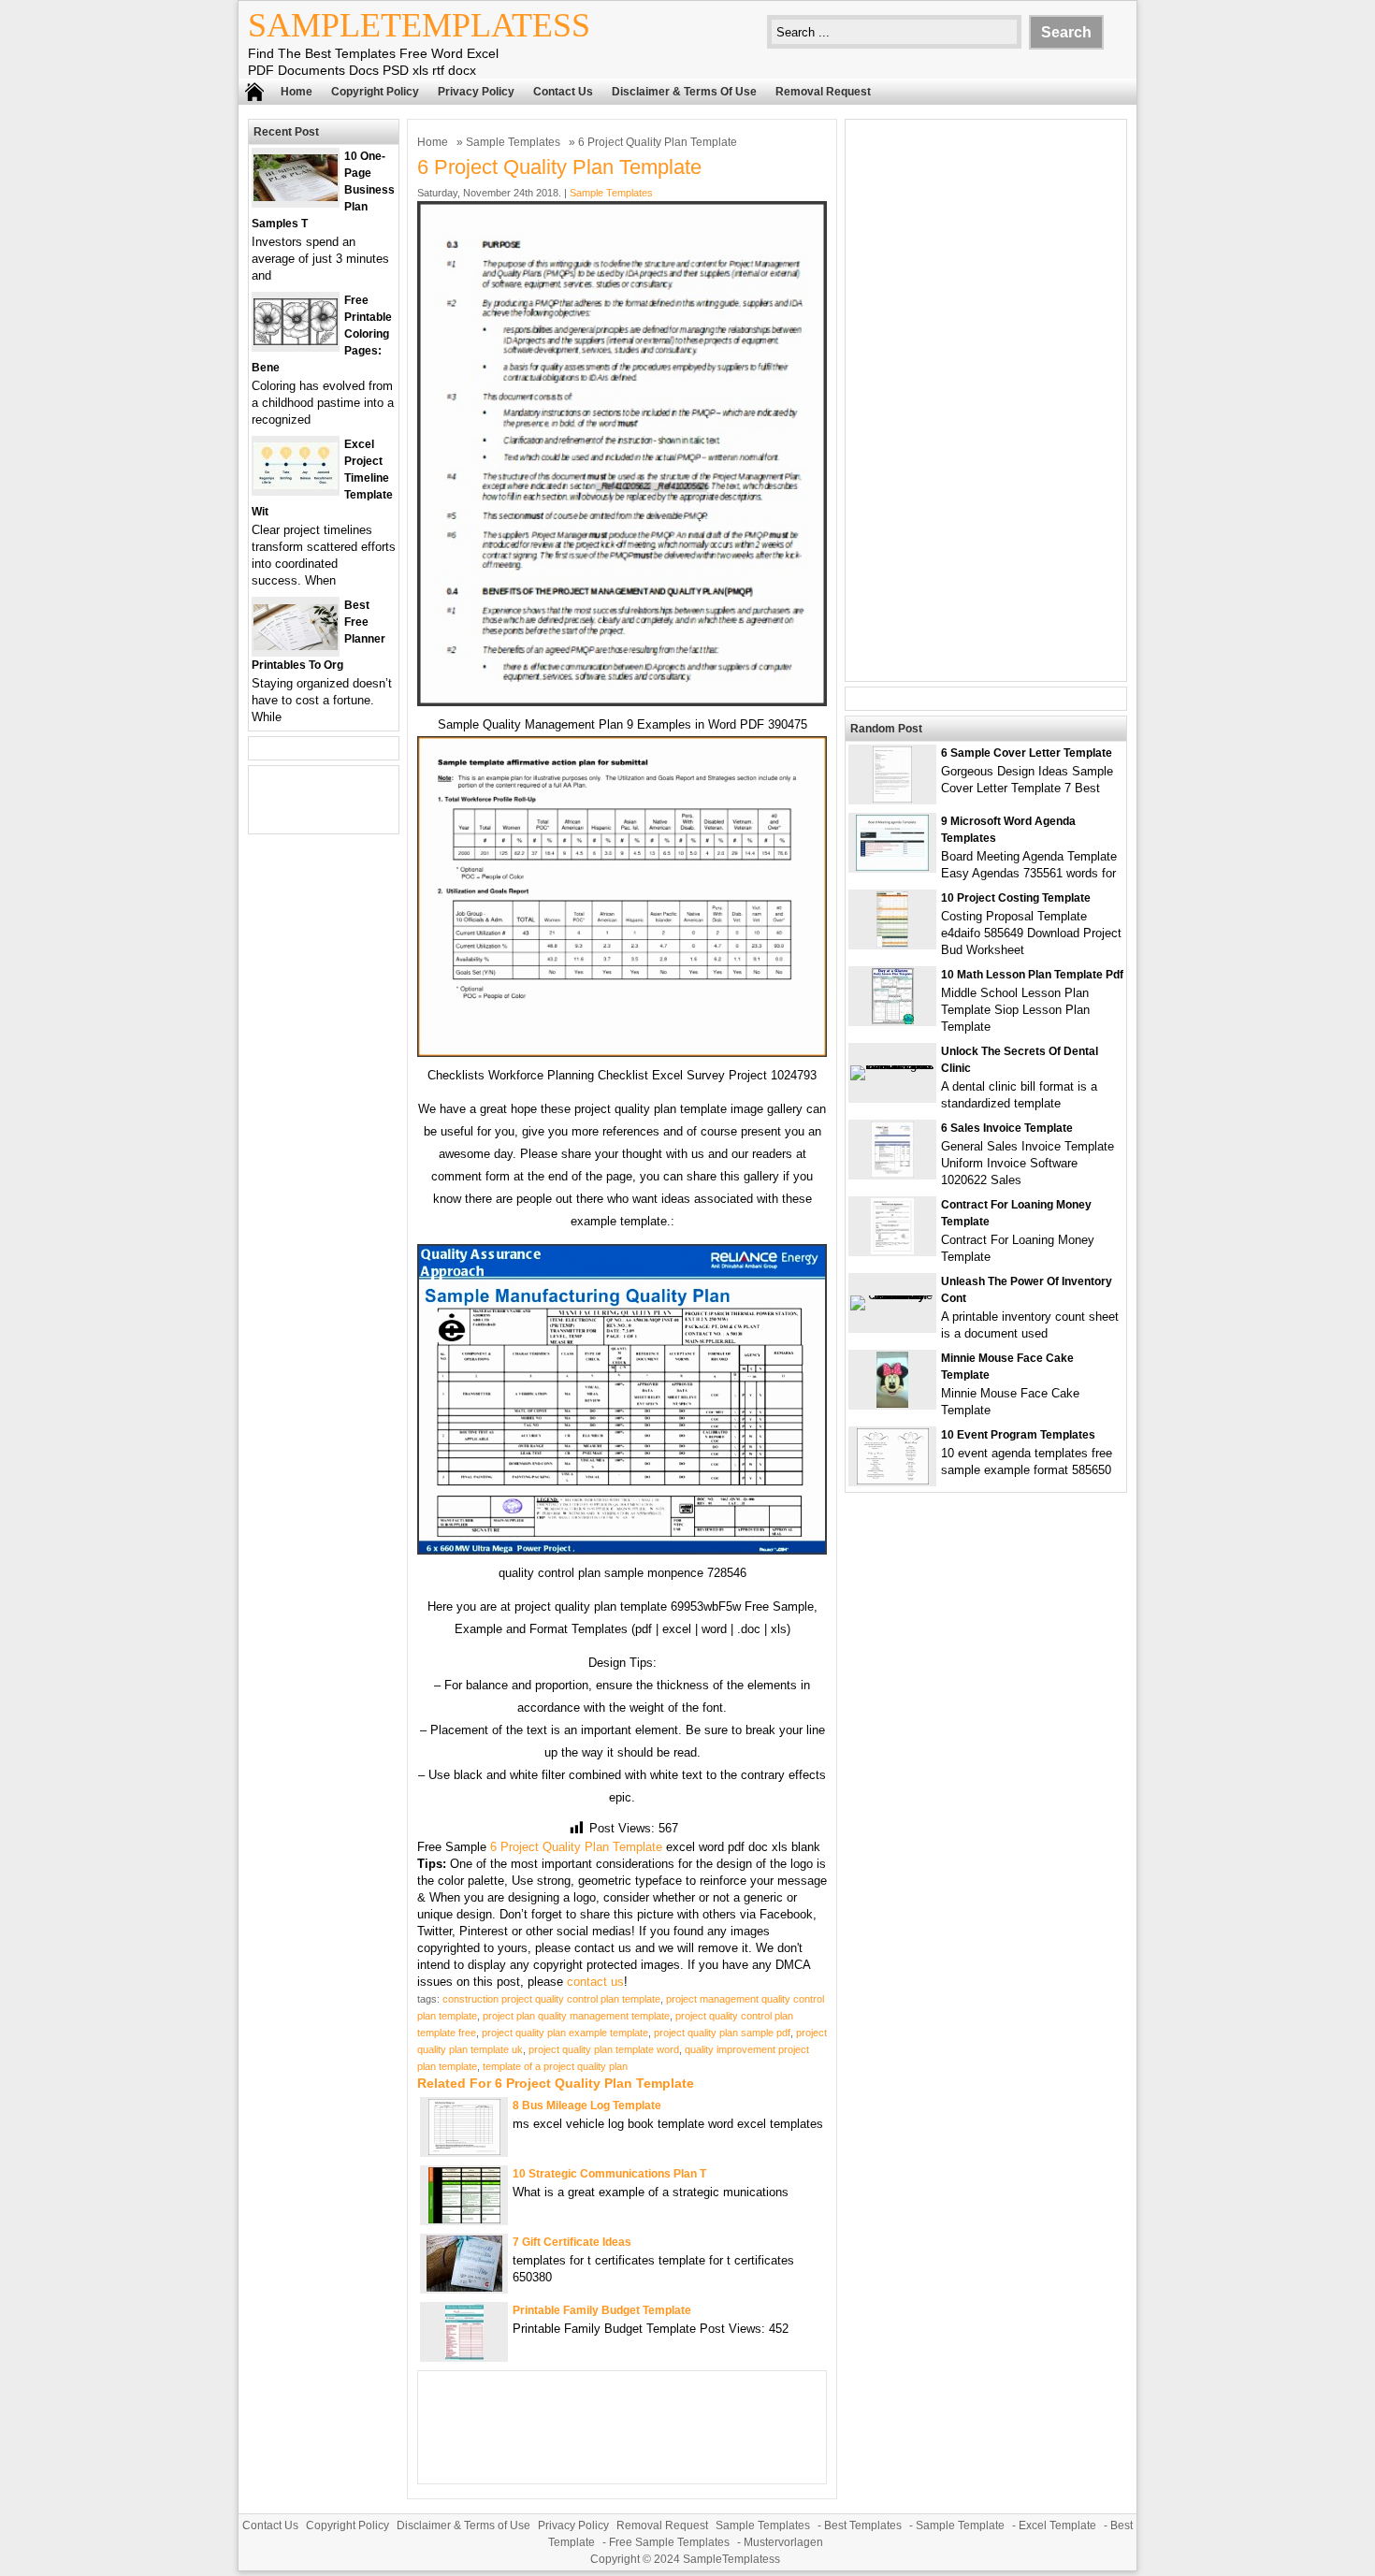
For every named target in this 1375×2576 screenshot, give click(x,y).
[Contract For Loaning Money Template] (892, 1250)
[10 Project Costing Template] (892, 943)
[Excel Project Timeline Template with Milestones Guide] (296, 485)
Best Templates (863, 2525)
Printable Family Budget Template (602, 2310)
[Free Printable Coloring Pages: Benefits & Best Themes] (296, 341)
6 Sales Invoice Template (1007, 1128)
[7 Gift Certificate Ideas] (464, 2287)
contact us (595, 1982)
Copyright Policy (375, 92)
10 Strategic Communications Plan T (609, 2174)
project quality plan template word (604, 2049)
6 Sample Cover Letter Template (1027, 753)
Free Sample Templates (669, 2542)
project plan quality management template (576, 2016)
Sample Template (960, 2525)
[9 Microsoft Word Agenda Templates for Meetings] (892, 867)
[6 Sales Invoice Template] (892, 1173)
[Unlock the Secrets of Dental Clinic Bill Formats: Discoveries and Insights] (892, 1065)
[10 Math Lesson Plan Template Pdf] (893, 1020)
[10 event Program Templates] (893, 1480)
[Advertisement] (986, 400)
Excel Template (1057, 2525)
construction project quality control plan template (551, 1999)
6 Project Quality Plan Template (576, 1847)
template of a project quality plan (555, 2066)
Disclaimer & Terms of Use (684, 92)
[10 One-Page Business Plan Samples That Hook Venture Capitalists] (296, 197)
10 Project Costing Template (1016, 898)
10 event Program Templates (1018, 1435)
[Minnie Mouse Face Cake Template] (892, 1404)
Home (297, 92)
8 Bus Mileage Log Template (587, 2106)
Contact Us (563, 92)
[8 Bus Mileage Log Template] (464, 2151)
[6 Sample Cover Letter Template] (892, 798)
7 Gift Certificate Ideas (572, 2242)
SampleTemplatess (419, 25)
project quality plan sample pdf (722, 2033)
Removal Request (823, 92)
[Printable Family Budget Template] (464, 2356)
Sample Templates (513, 142)
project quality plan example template (565, 2033)
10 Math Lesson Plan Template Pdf (1032, 975)
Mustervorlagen (783, 2542)
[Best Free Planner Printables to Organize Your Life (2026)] (296, 646)
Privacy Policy (476, 92)
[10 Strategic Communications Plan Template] (464, 2219)
